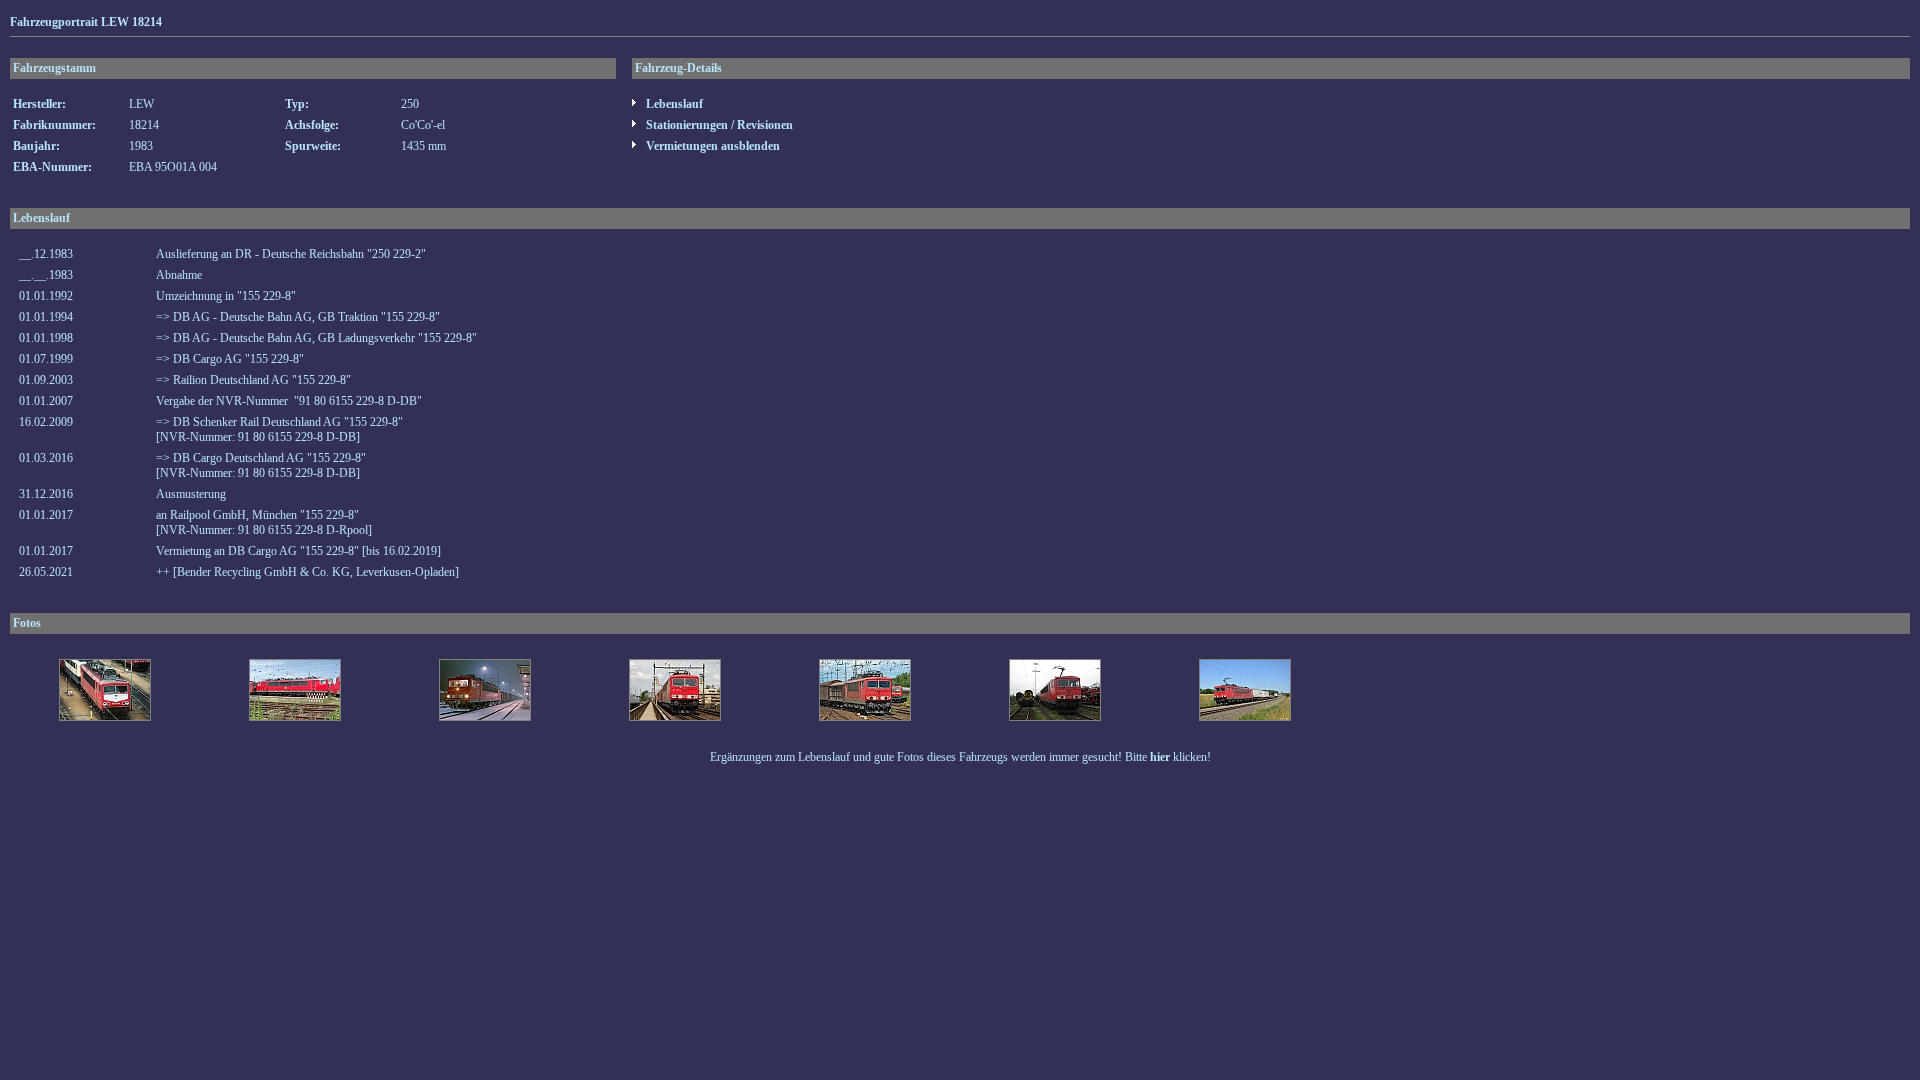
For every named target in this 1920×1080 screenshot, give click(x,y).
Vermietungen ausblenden (711, 146)
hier (1160, 757)
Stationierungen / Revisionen (718, 125)
